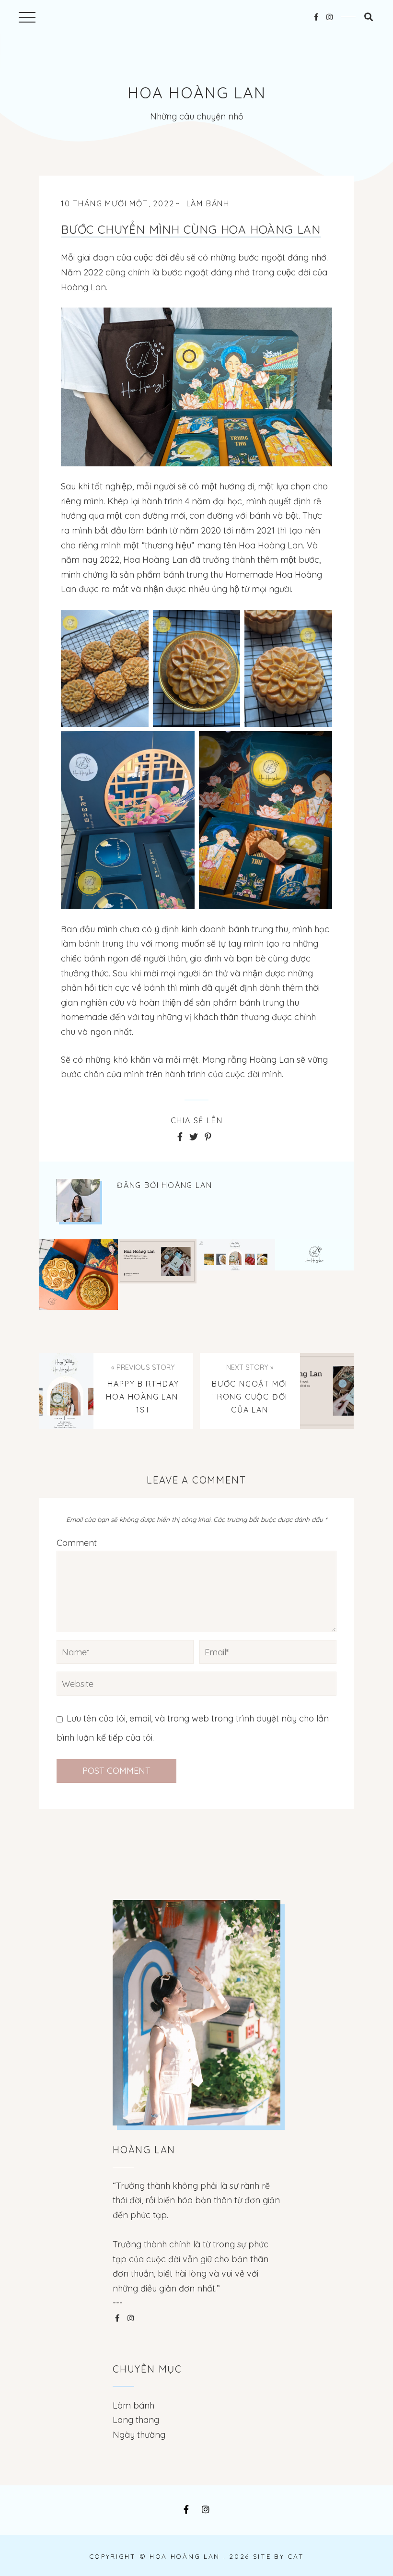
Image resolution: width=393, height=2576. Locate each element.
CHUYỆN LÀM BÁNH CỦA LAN (315, 1275)
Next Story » (250, 1367)
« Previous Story (143, 1367)
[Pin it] (208, 1137)
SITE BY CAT (279, 2556)
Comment (77, 1543)
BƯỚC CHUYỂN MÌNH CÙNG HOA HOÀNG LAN (191, 229)
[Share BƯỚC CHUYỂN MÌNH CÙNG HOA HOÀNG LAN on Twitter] (194, 1137)
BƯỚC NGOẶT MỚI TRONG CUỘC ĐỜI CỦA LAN (157, 1274)
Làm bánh (208, 203)
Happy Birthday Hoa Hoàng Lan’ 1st (236, 1275)
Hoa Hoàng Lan (197, 93)
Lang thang (136, 2420)
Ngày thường (139, 2435)
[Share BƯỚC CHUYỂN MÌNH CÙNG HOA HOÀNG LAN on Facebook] (180, 1137)
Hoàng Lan (187, 1185)
